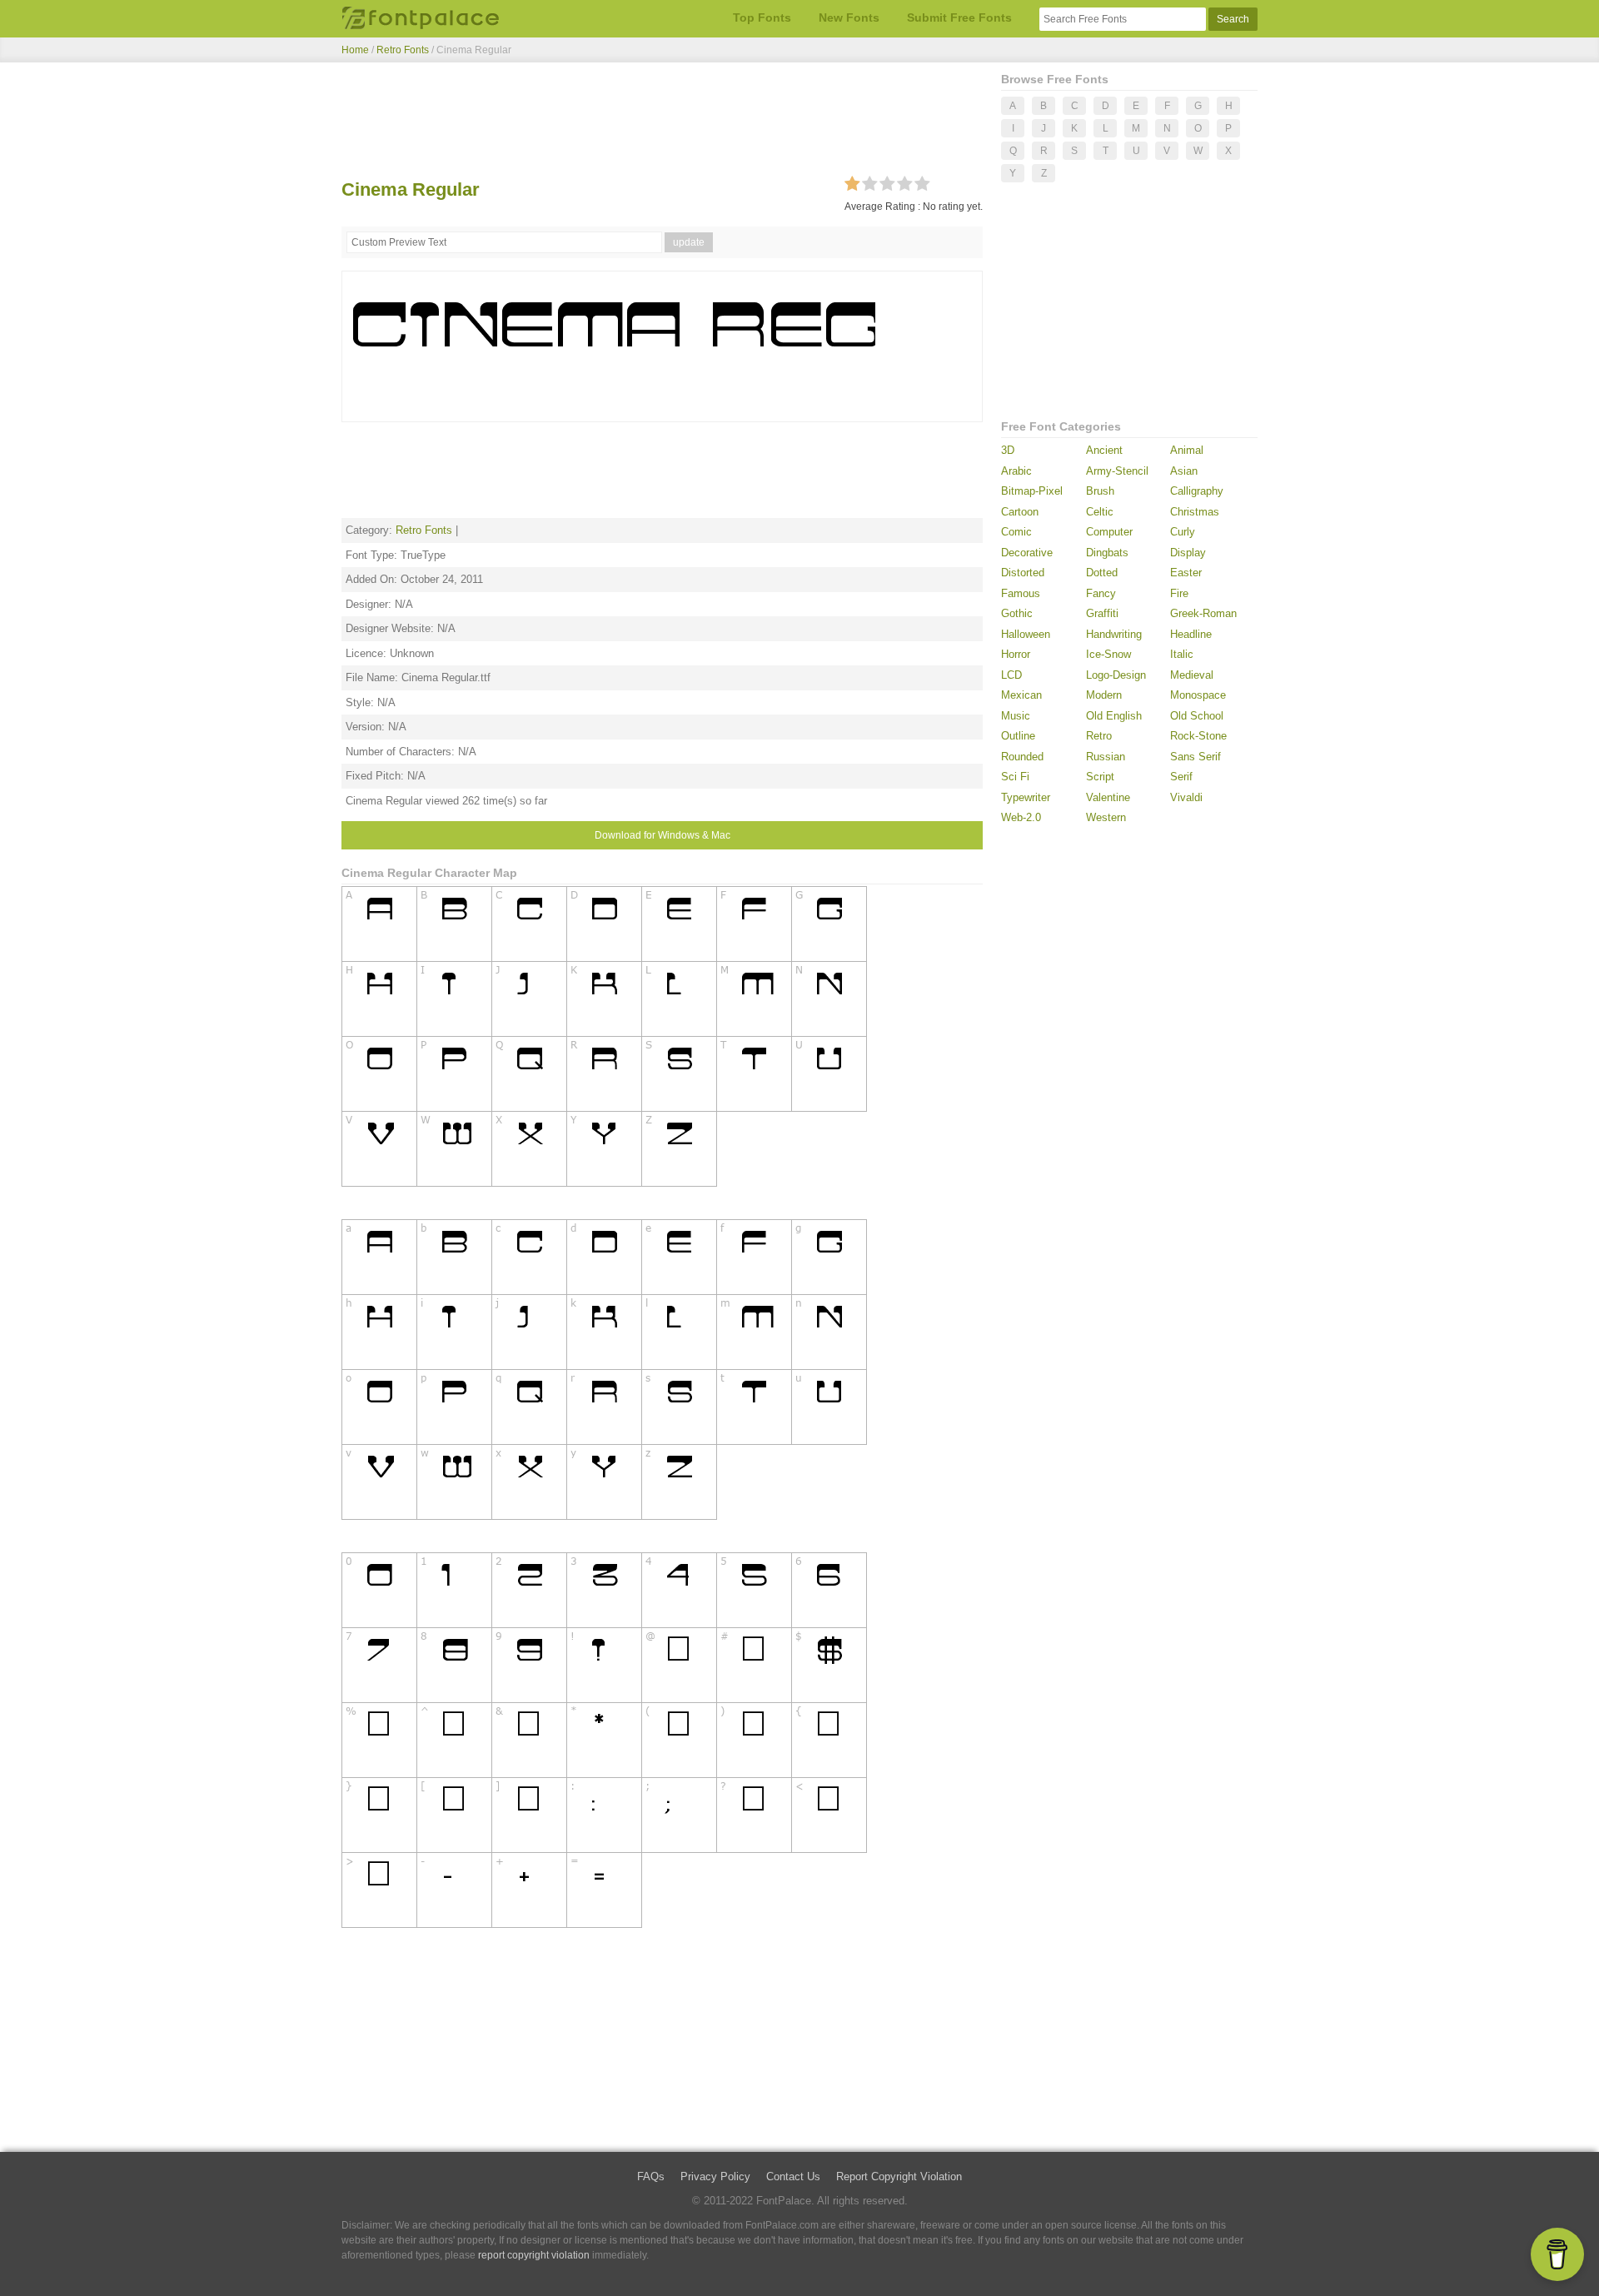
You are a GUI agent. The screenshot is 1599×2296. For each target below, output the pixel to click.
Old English (1114, 716)
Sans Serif (1196, 757)
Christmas (1195, 512)
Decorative (1027, 553)
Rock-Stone (1198, 736)
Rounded (1022, 757)
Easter (1186, 573)
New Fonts (849, 17)
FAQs (651, 2176)
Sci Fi (1015, 777)
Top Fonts (762, 17)
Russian (1106, 757)
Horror (1016, 654)
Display (1188, 553)
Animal (1187, 450)
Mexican (1021, 695)
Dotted (1102, 573)
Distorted (1023, 573)
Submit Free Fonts (959, 17)
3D (1008, 450)
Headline (1191, 634)
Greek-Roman (1203, 613)
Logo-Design (1116, 675)
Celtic (1100, 512)
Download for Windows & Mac (663, 835)
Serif (1181, 777)
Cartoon (1020, 512)
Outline (1018, 736)
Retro (1099, 736)
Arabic (1016, 471)
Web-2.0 (1021, 817)
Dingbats (1107, 553)
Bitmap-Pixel (1032, 491)
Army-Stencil (1117, 471)
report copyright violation (534, 2255)
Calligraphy (1197, 491)
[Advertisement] (662, 123)
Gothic (1017, 613)
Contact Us (793, 2176)
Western (1106, 817)
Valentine (1108, 797)
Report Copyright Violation (899, 2176)
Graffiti (1102, 613)
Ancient (1104, 450)
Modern (1104, 695)
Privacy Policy (715, 2176)
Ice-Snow (1108, 654)
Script (1100, 777)
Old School (1197, 716)
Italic (1182, 654)
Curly (1183, 532)
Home (355, 50)
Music (1016, 716)
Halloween (1026, 634)
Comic (1016, 532)
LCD (1011, 675)
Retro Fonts (403, 50)
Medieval (1192, 675)
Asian (1184, 471)
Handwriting (1114, 634)
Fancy (1101, 593)
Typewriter (1026, 797)
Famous (1021, 593)
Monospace (1198, 695)
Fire (1179, 593)
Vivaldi (1186, 797)
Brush (1100, 491)
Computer (1109, 532)
